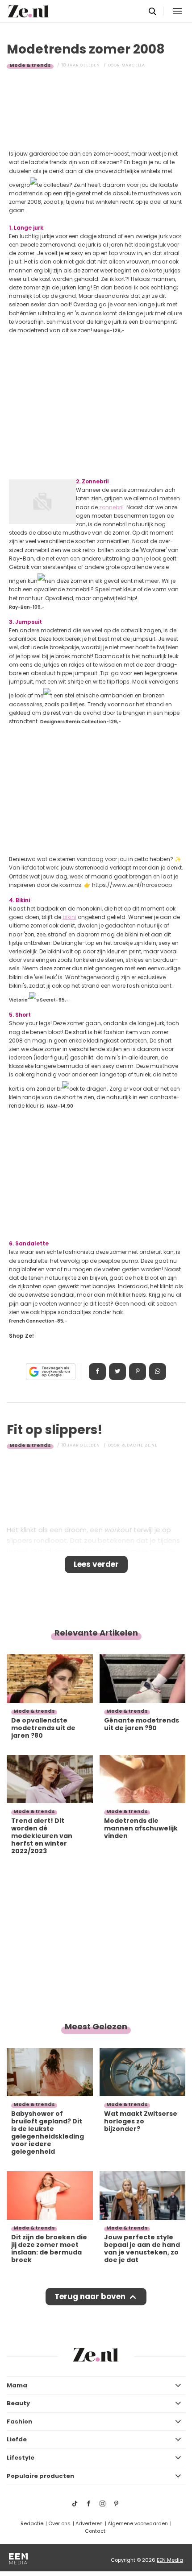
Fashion (19, 2421)
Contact (95, 2531)
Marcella (133, 65)
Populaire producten (40, 2476)
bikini (69, 917)
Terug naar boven (90, 2296)
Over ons (59, 2523)
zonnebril (111, 507)
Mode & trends (30, 65)
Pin (138, 1372)
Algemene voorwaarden (138, 2523)
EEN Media (170, 2560)
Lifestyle (21, 2458)
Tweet (117, 1372)
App (158, 1372)
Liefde (17, 2439)
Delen (97, 1372)
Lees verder (96, 1564)
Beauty (18, 2403)
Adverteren (89, 2523)
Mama (17, 2385)
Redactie (32, 2523)
